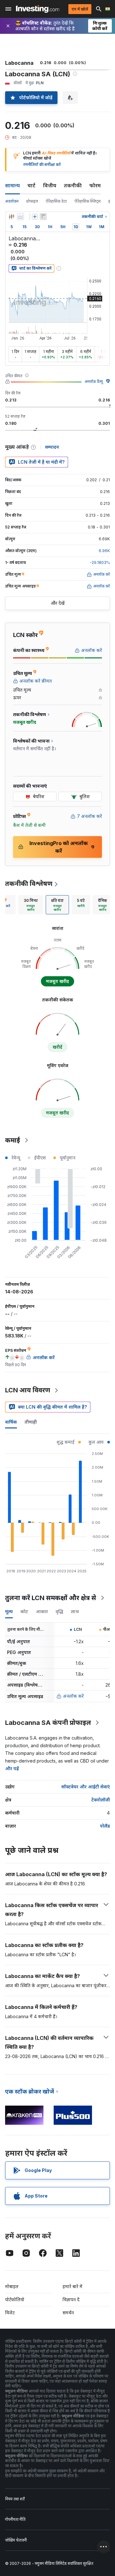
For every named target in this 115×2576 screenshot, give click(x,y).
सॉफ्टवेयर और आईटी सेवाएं (86, 1787)
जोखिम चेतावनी (16, 2540)
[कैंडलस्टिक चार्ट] (11, 217)
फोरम (95, 185)
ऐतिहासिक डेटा (56, 201)
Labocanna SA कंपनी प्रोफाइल (48, 1723)
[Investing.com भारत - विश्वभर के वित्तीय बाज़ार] (38, 9)
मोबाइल (12, 2286)
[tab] (31, 905)
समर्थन (68, 2313)
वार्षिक (11, 1422)
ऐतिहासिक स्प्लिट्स (88, 201)
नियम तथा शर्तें (15, 2499)
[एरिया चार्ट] (20, 217)
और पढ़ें (12, 1768)
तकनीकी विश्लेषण (29, 884)
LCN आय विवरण (28, 1390)
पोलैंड (105, 1826)
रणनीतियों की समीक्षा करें (42, 165)
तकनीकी (73, 185)
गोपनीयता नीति (15, 2519)
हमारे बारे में (73, 2286)
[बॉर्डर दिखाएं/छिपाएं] (43, 217)
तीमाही (31, 1422)
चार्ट (31, 185)
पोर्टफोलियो (15, 2299)
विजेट (10, 2313)
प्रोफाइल (32, 201)
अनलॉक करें (73, 1696)
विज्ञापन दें (71, 2299)
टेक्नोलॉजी (101, 1800)
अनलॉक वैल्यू (94, 382)
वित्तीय (50, 185)
